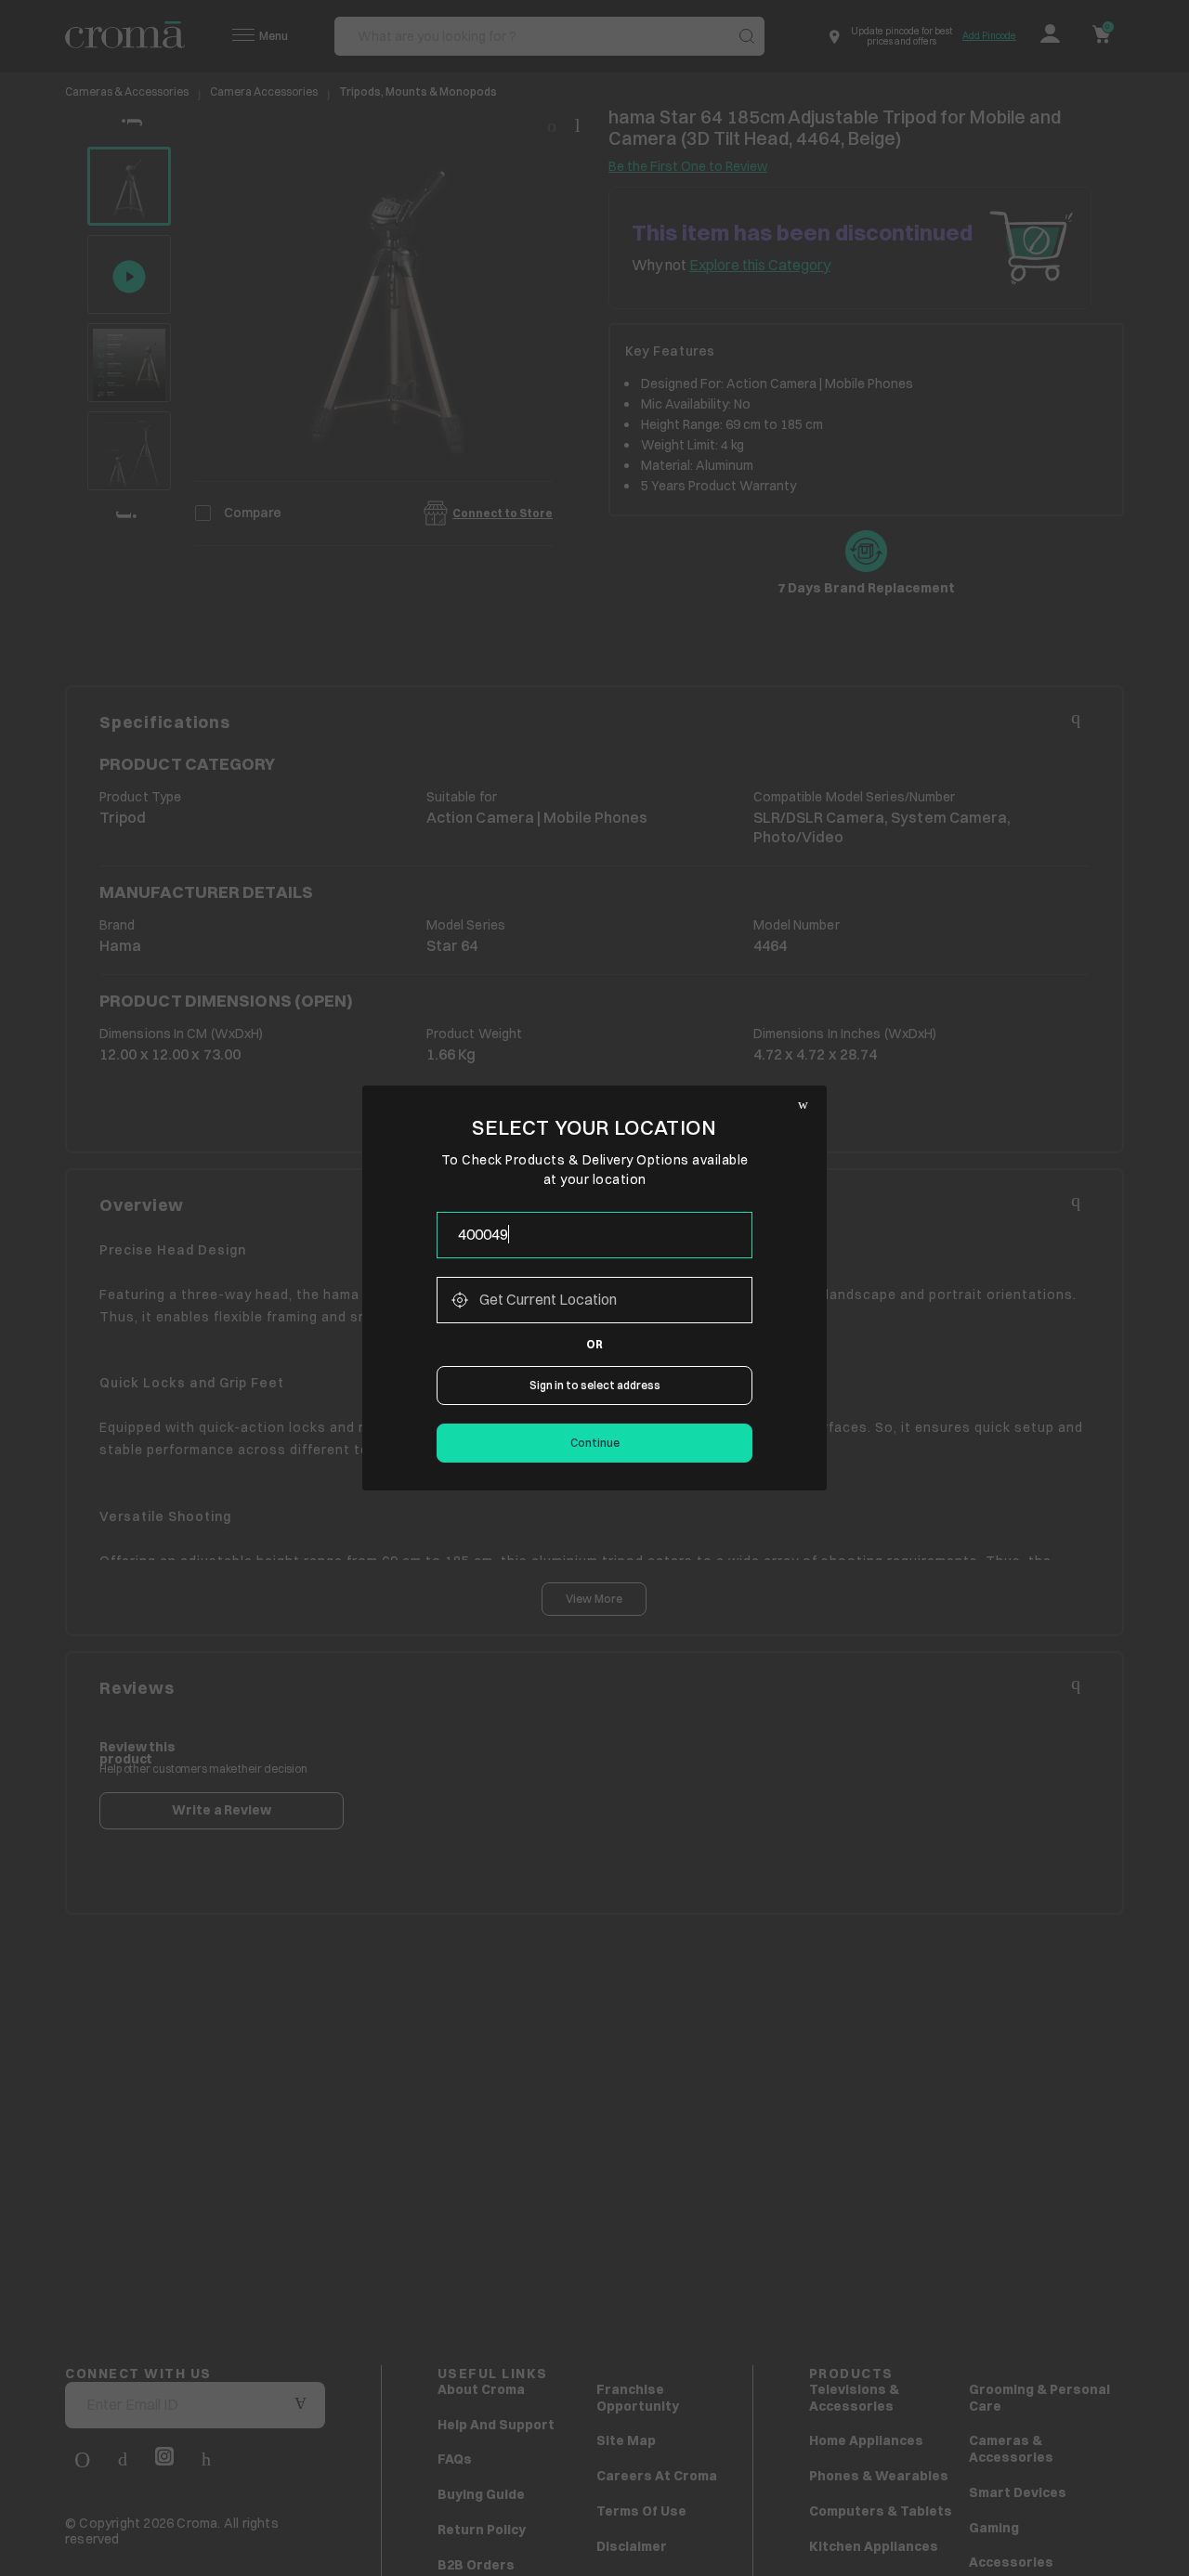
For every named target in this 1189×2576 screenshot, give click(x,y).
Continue (595, 1443)
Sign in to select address (595, 1385)
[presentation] (594, 1235)
